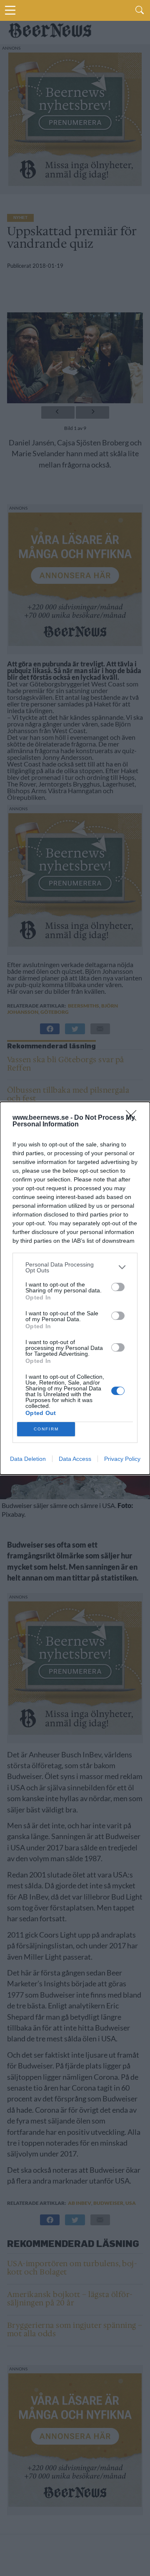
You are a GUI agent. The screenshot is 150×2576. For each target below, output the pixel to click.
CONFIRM (46, 1429)
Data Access (75, 1459)
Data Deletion (28, 1459)
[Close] (134, 1118)
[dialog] (75, 1288)
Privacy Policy (122, 1459)
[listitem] (75, 1267)
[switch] (118, 1287)
